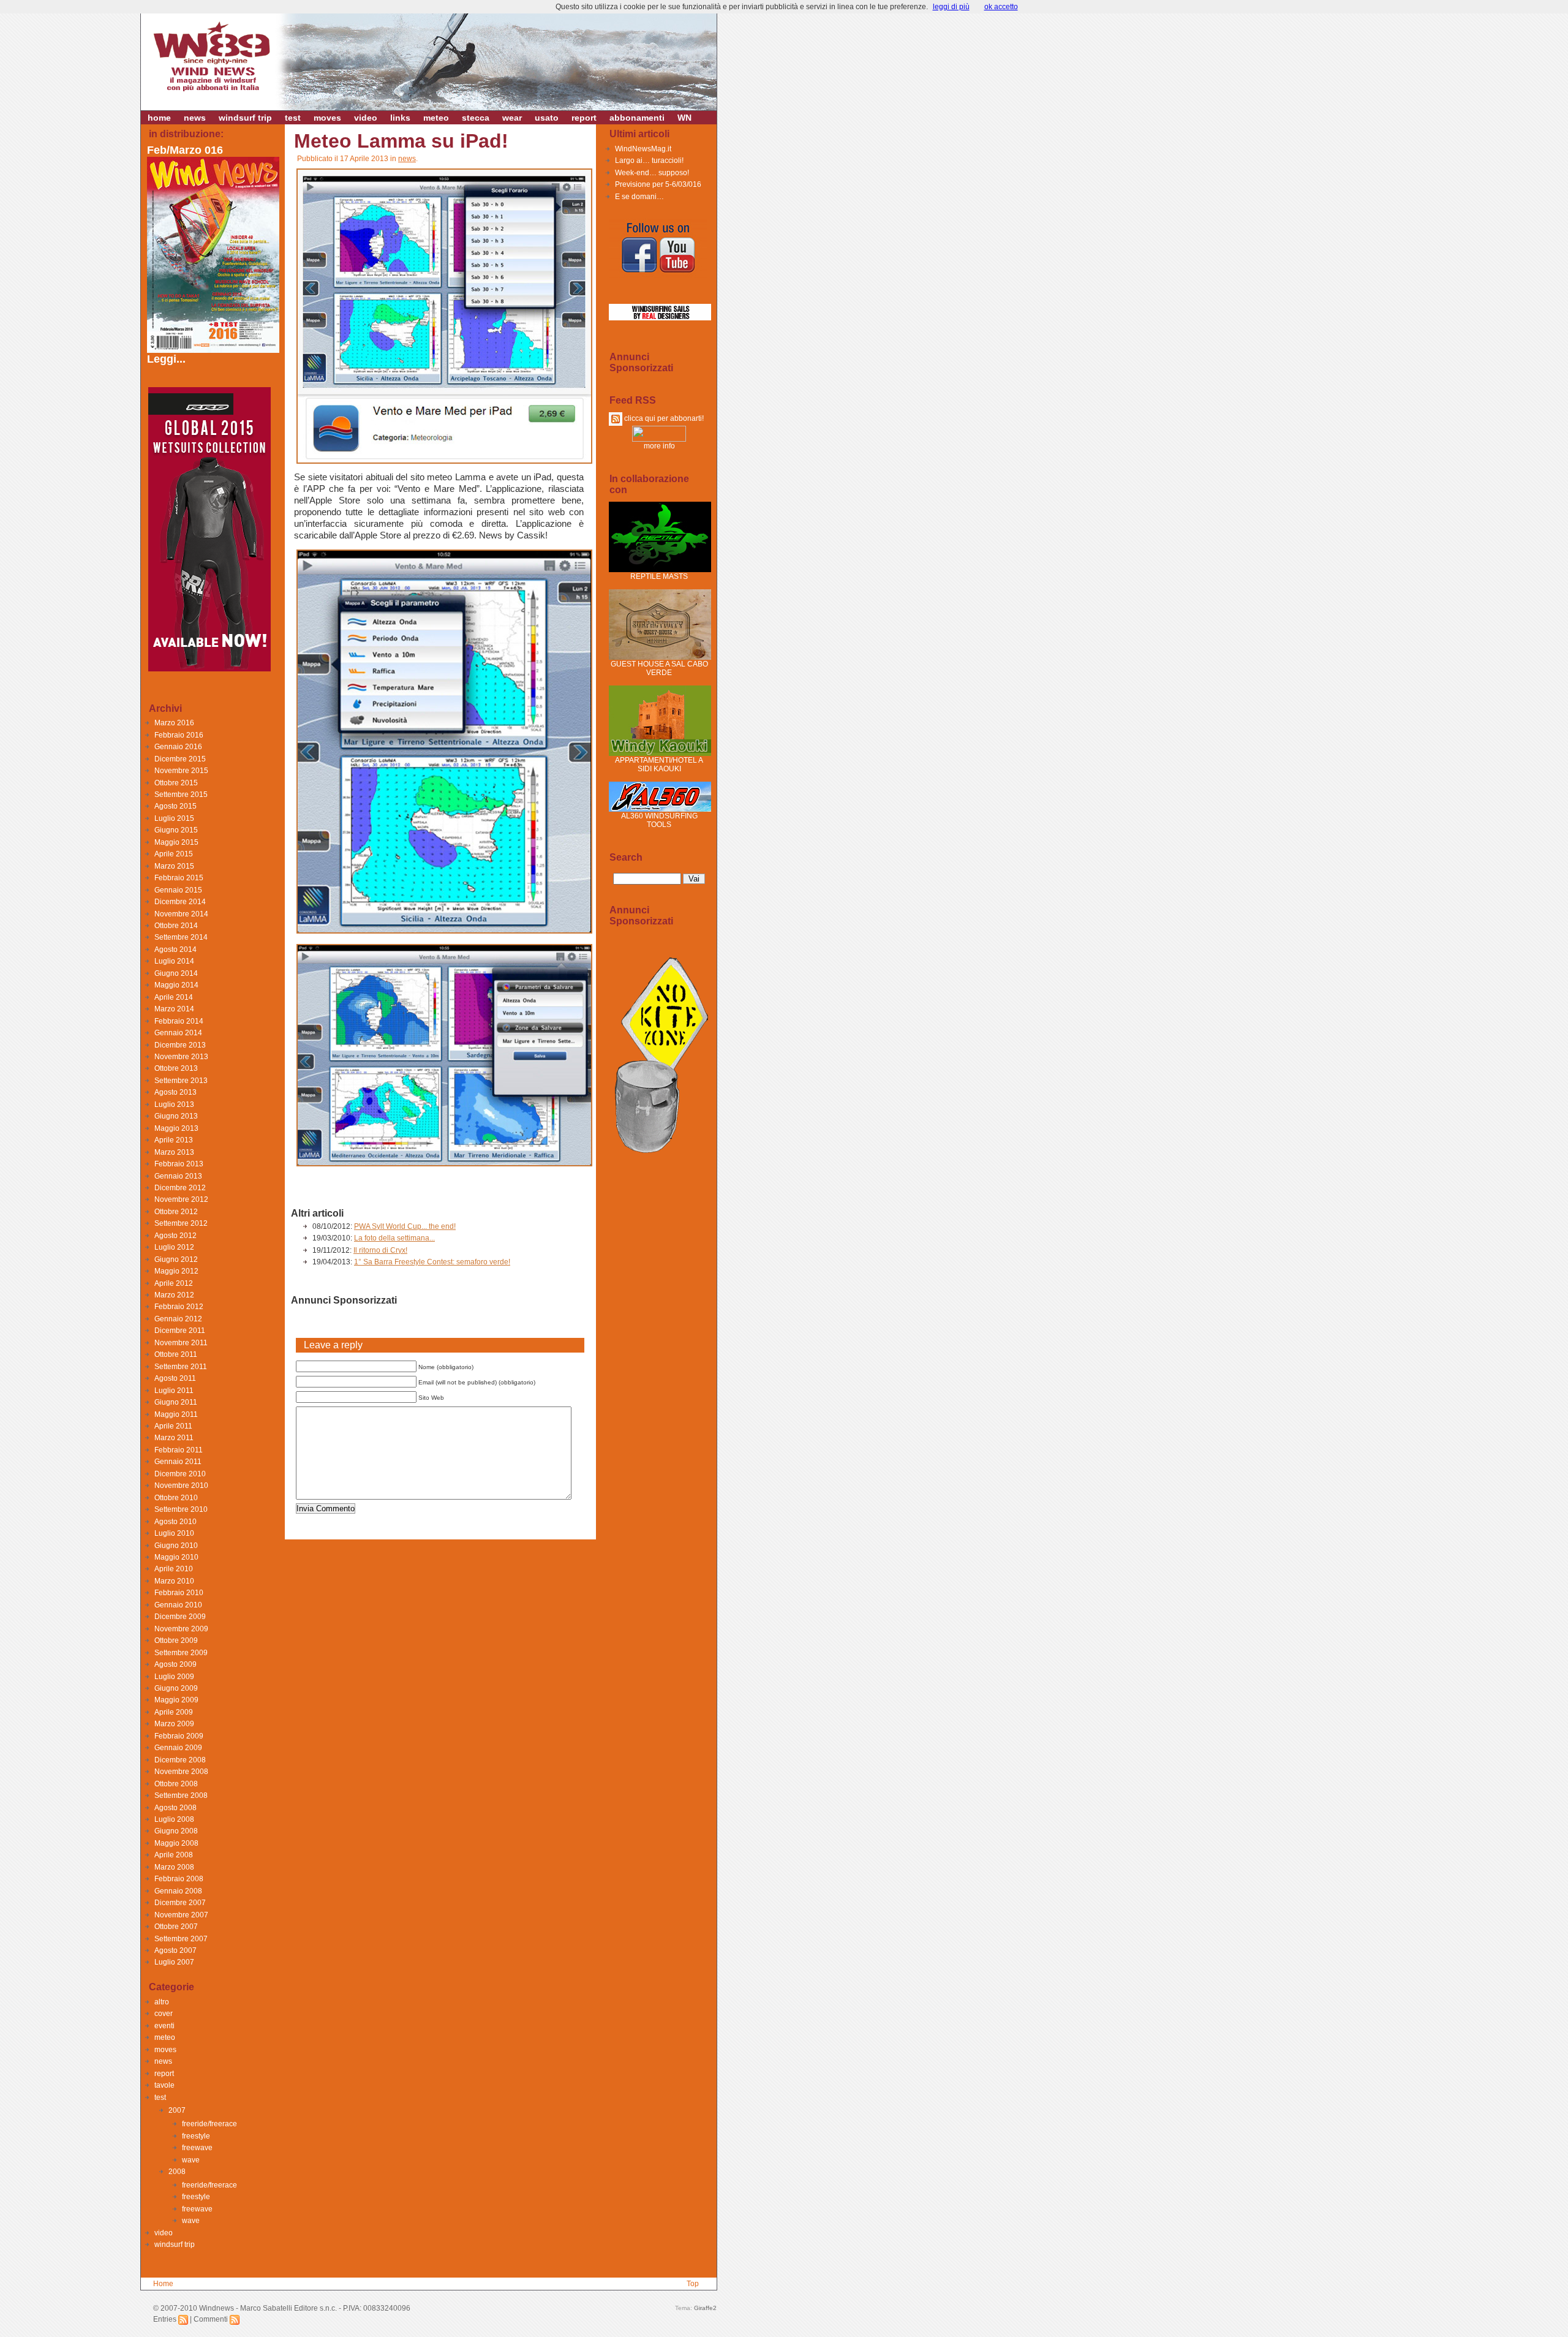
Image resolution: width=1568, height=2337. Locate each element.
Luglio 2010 (174, 1533)
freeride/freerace (209, 2124)
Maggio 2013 (176, 1128)
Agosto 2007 (175, 1950)
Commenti (212, 2319)
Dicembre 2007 (180, 1903)
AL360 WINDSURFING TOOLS (659, 820)
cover (164, 2014)
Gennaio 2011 (178, 1462)
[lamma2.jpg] (444, 933)
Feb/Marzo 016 (185, 150)
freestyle (196, 2136)
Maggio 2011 (176, 1414)
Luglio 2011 (174, 1391)
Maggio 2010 (176, 1557)
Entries (166, 2319)
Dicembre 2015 (180, 759)
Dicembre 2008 (180, 1760)
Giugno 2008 (176, 1831)
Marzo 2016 (174, 723)
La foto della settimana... (394, 1238)
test (293, 118)
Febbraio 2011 (179, 1450)
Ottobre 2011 (176, 1354)
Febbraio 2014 (179, 1021)
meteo (436, 118)
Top (693, 2284)
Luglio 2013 (174, 1104)
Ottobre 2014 (176, 926)
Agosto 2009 (175, 1664)
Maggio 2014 (176, 985)
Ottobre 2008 (176, 1784)
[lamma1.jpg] (444, 1166)
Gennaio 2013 (178, 1176)
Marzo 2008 (174, 1867)
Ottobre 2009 (176, 1640)
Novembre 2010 (181, 1486)
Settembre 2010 (181, 1509)
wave (191, 2160)
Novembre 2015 (181, 771)
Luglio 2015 (174, 818)
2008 (177, 2172)
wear (512, 118)
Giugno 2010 (176, 1546)
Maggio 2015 (176, 842)
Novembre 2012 (181, 1199)
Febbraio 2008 (179, 1879)
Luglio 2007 (174, 1962)
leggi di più (951, 7)
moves (327, 118)
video (366, 118)
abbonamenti (637, 118)
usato (547, 118)
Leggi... (166, 359)
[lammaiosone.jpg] (444, 463)
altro (162, 2002)
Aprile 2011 (173, 1426)
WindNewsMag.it (643, 149)
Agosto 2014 (175, 950)
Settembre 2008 (181, 1795)
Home (163, 2284)
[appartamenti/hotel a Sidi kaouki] (660, 753)
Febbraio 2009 (179, 1736)
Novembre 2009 (181, 1629)
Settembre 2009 (181, 1653)
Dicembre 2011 (180, 1331)
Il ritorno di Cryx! (380, 1250)
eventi (164, 2026)
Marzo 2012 (174, 1295)
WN (684, 118)
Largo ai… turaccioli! (649, 160)
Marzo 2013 (174, 1152)
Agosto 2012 (175, 1236)
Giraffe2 (705, 2308)
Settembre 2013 (181, 1081)
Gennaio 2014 (178, 1033)
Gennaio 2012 (178, 1319)
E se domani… (639, 197)
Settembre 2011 (181, 1367)
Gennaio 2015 (178, 890)
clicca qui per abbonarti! (663, 418)
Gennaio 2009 (178, 1748)
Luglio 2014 (174, 961)
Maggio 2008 (176, 1843)
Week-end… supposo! (652, 173)
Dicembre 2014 (180, 902)
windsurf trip (245, 118)
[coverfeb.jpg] (214, 349)
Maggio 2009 (176, 1700)
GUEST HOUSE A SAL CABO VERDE (659, 668)
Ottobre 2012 (176, 1212)
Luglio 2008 (174, 1819)
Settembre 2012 (181, 1223)
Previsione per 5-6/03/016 (658, 184)
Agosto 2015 (175, 806)
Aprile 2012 (174, 1283)
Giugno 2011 (176, 1402)
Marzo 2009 (174, 1724)
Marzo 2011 (174, 1438)
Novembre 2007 (181, 1915)
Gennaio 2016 (178, 747)
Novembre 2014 (181, 914)
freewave (197, 2148)
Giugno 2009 (176, 1688)
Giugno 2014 (176, 973)
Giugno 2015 (176, 830)
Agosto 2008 (175, 1808)
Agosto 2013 (175, 1092)
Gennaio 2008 (178, 1891)
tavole (164, 2085)
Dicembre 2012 (180, 1188)
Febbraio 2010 (179, 1593)
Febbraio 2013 (179, 1164)
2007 (177, 2110)
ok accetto (1001, 7)
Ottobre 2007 (176, 1927)
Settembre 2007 (181, 1939)
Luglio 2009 (174, 1677)
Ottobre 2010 (176, 1498)
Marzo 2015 (174, 866)
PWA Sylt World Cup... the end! (405, 1226)
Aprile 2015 (174, 854)
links (400, 118)
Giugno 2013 (176, 1116)
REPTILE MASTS (659, 576)
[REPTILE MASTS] (660, 570)
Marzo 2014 (174, 1009)
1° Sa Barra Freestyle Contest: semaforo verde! (432, 1262)
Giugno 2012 (176, 1259)
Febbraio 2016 (179, 735)
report (584, 118)
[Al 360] (660, 809)
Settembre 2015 (181, 795)
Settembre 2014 (181, 937)
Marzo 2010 (174, 1581)
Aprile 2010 (174, 1569)
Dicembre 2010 (180, 1474)
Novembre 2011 (181, 1343)
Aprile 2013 (174, 1140)
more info (659, 446)
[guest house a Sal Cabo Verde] (660, 657)
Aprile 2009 (174, 1712)
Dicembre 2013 (180, 1045)
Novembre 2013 (181, 1057)
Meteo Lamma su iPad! (401, 141)
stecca (476, 118)
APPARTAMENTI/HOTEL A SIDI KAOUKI (659, 765)
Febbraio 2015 (179, 878)
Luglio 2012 (174, 1247)
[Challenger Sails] (660, 318)
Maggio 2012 (176, 1271)
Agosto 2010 (175, 1522)
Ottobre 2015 (176, 783)
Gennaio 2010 (178, 1605)
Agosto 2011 (175, 1378)
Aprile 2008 (174, 1855)
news (195, 118)
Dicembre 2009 (180, 1617)
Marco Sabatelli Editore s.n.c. (288, 2308)
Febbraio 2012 (179, 1307)
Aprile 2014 (174, 997)
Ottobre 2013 (176, 1068)
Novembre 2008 (181, 1772)
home (159, 118)
